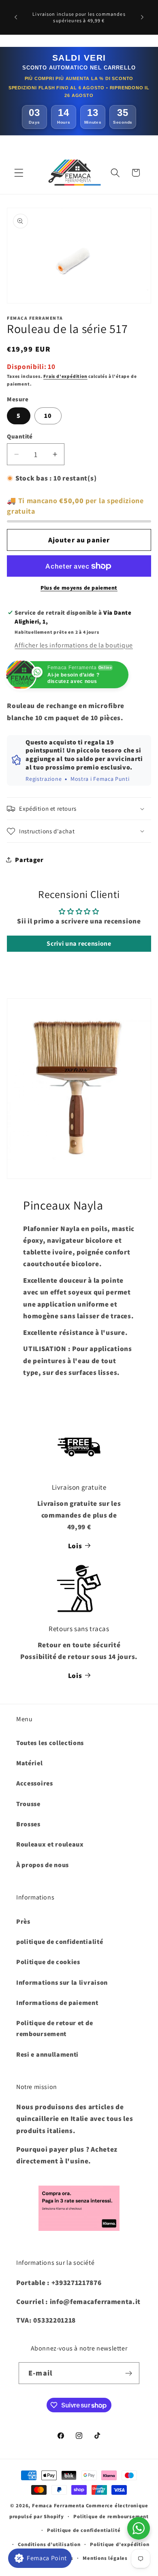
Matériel (30, 1763)
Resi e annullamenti (47, 2054)
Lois (75, 1546)
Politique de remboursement (111, 2516)
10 (48, 416)
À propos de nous (43, 1865)
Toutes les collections (50, 1743)
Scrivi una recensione (79, 943)
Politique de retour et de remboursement (54, 2028)
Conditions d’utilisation (49, 2544)
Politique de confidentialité (84, 2530)
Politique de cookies (48, 1962)
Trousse (28, 1804)
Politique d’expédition (120, 2544)
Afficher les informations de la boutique (74, 645)
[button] (19, 173)
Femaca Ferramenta (58, 2505)
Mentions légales (105, 2558)
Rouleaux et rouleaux (50, 1844)
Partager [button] (29, 860)
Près (23, 1921)
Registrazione (44, 779)
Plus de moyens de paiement (79, 588)
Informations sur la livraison (62, 1983)
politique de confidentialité (60, 1942)
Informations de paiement (57, 2003)
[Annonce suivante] (142, 17)
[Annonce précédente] (16, 17)
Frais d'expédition (65, 376)
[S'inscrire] (129, 2373)
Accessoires (35, 1783)
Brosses (28, 1824)
